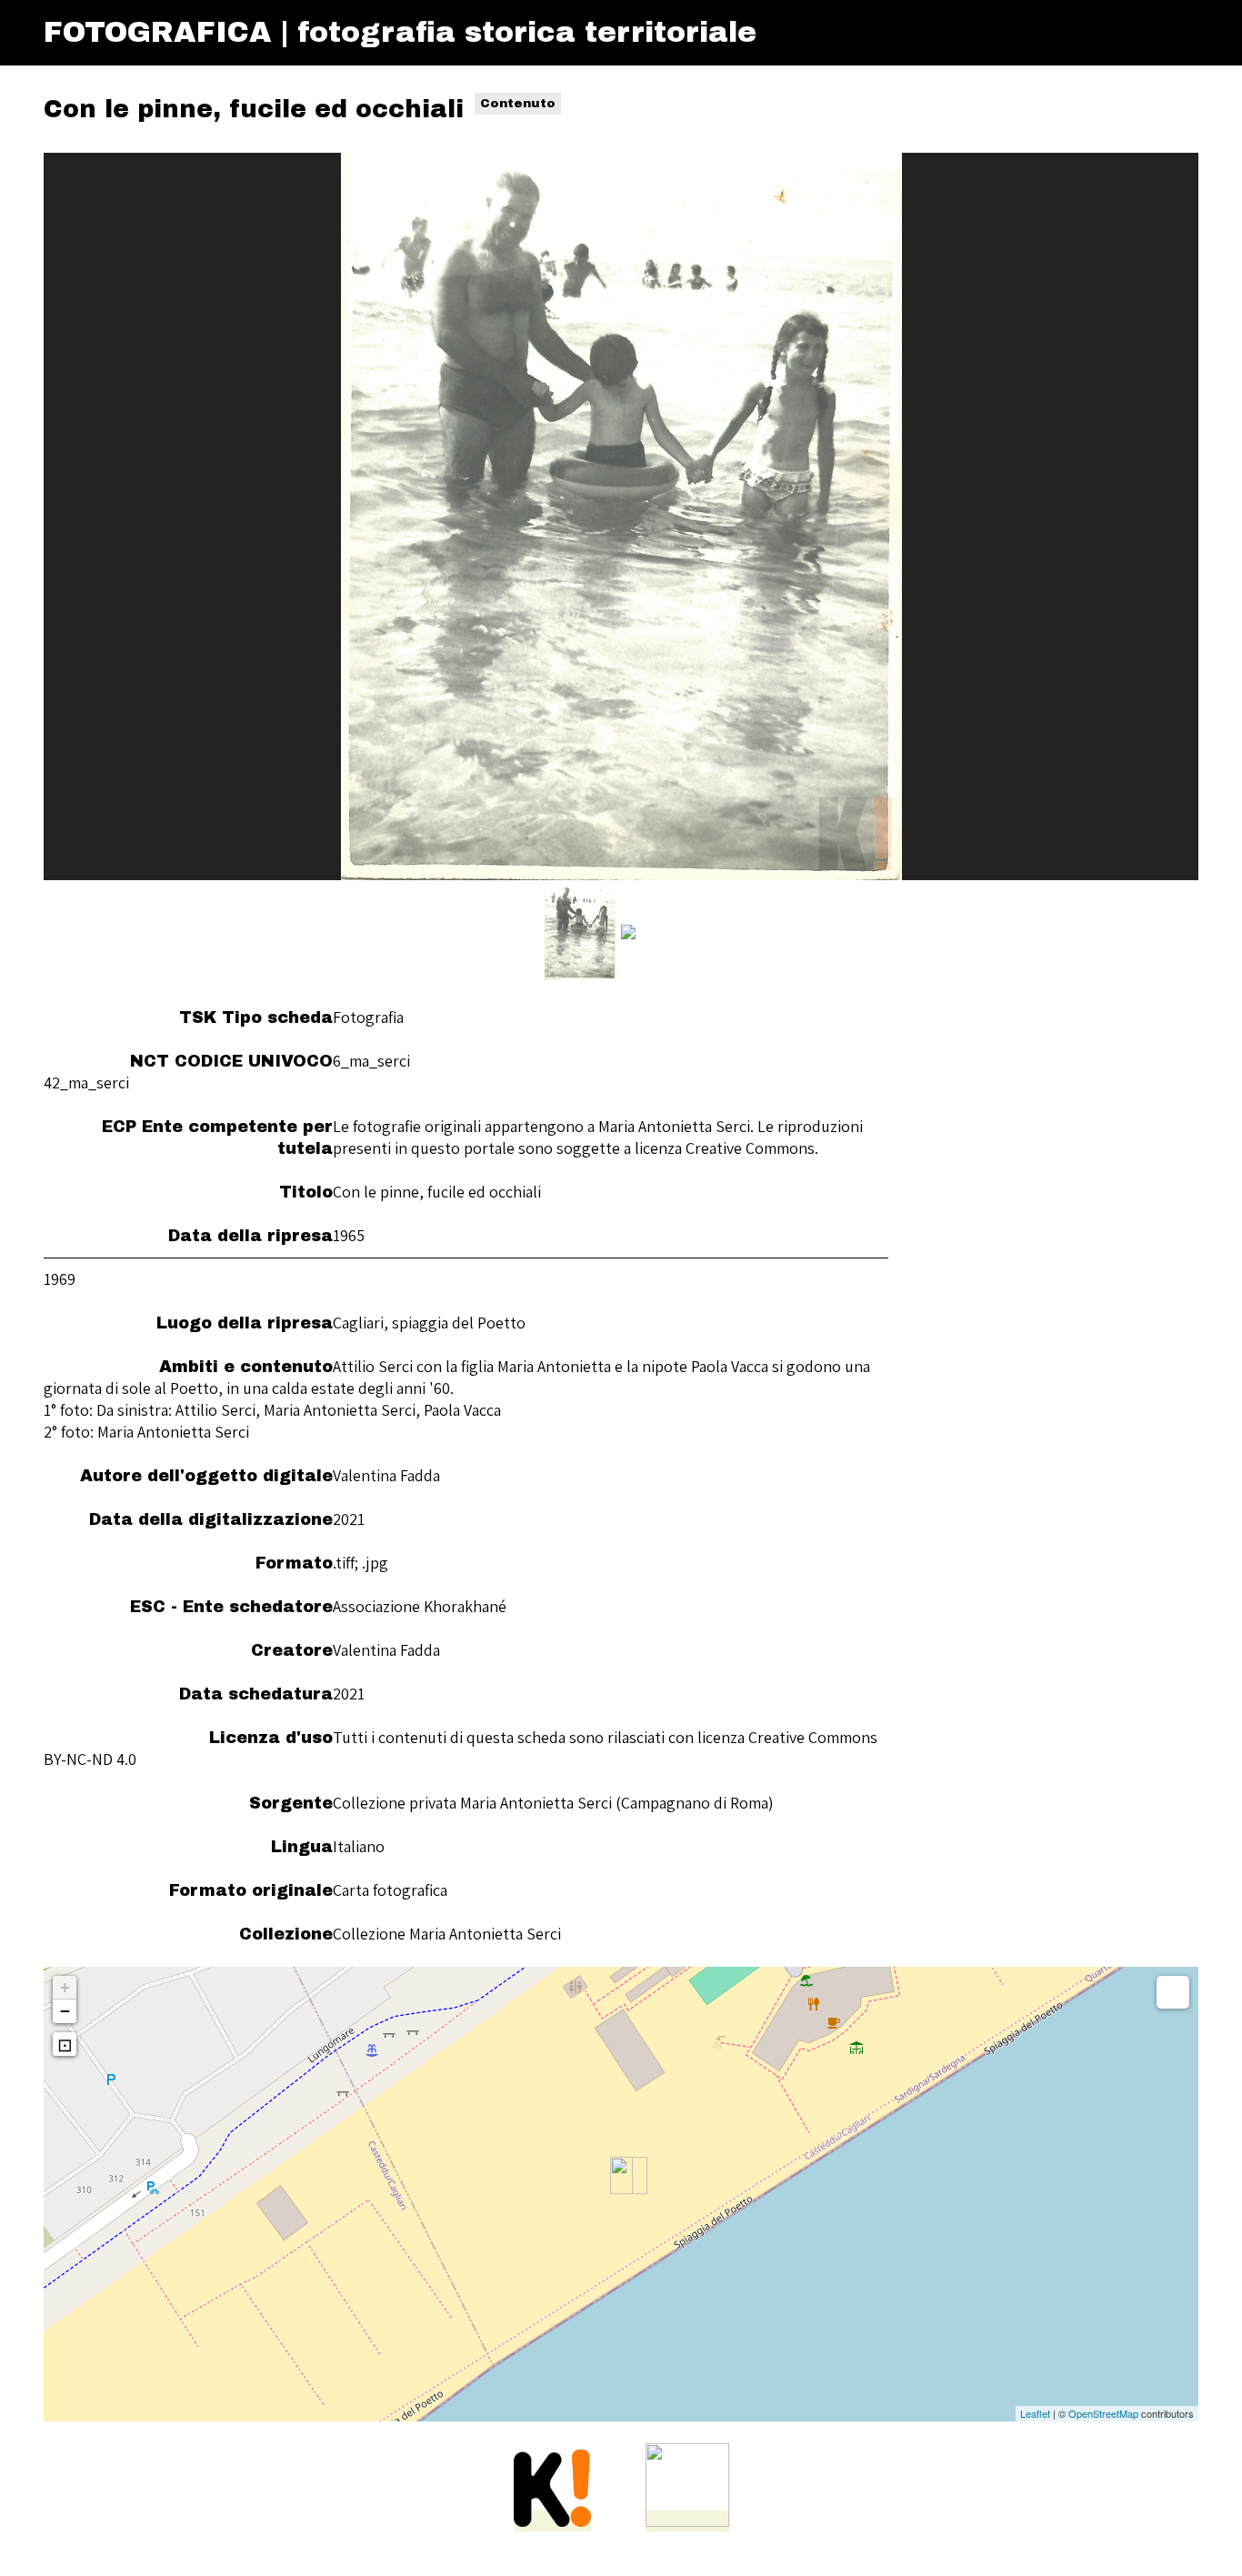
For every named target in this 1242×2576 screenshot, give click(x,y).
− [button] (65, 2011)
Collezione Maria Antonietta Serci (447, 1934)
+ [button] (65, 1987)
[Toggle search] (1147, 33)
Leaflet (1035, 2413)
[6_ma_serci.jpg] (621, 516)
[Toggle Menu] (1181, 33)
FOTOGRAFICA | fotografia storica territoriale (400, 32)
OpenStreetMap (1103, 2413)
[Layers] (1173, 1992)
